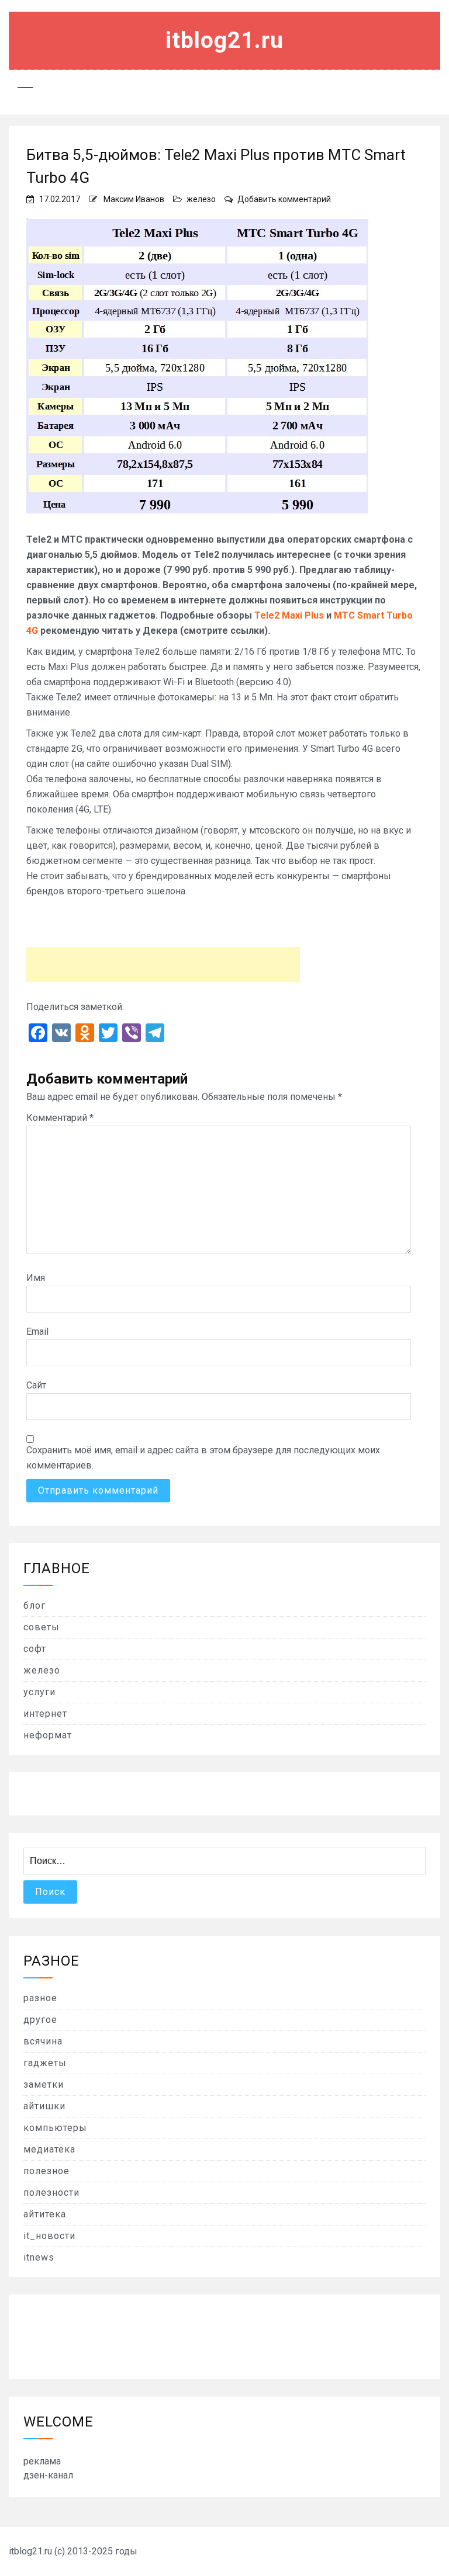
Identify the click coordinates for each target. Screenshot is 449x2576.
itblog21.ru (224, 40)
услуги (39, 1692)
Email (37, 1332)
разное (40, 1998)
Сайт (36, 1385)
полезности (51, 2193)
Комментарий (60, 1118)
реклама (42, 2461)
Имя (36, 1278)
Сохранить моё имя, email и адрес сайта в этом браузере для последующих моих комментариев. (203, 1458)
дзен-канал (48, 2475)
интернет (45, 1714)
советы (42, 1627)
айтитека (45, 2214)
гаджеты (45, 2063)
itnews (39, 2257)
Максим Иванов (134, 199)
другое (40, 2020)
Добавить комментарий (284, 199)
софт (35, 1649)
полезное (46, 2171)
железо (201, 199)
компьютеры (55, 2128)
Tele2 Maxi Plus (289, 615)
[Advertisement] (163, 964)
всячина (43, 2041)
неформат (48, 1735)
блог (34, 1605)
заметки (44, 2084)
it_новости (49, 2236)
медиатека (49, 2149)
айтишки (44, 2106)
